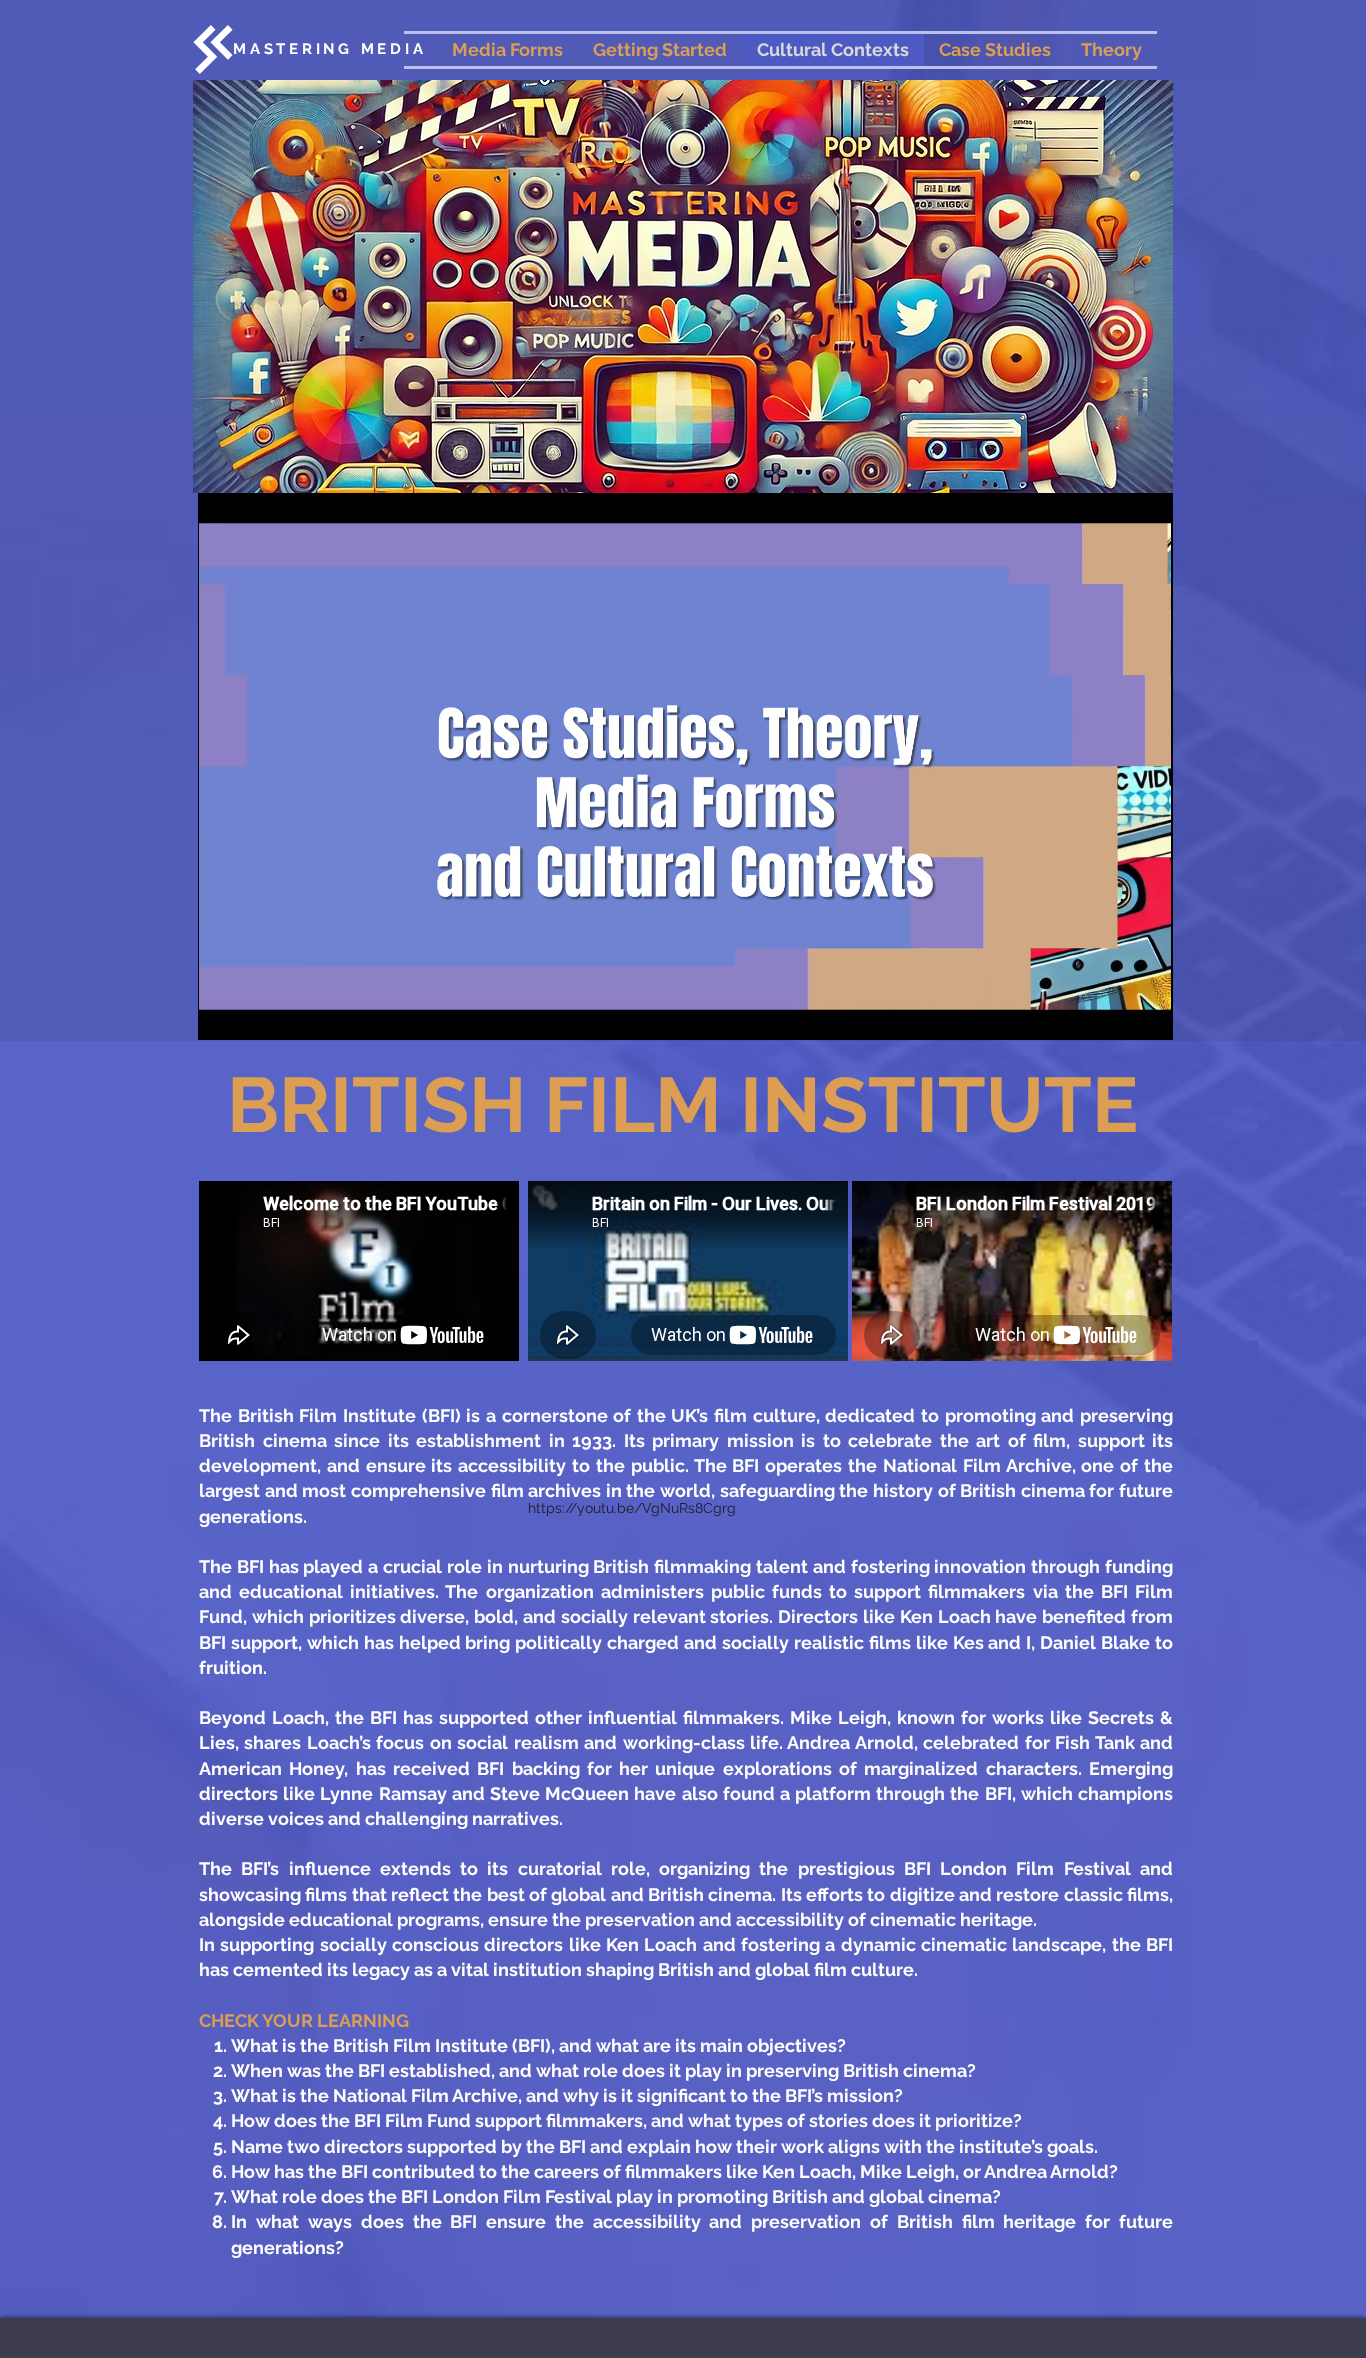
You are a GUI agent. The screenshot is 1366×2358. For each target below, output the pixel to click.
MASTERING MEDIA (329, 49)
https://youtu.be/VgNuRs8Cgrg (632, 1508)
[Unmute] (258, 1013)
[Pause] (224, 1013)
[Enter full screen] (1146, 1013)
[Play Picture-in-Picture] (1112, 1013)
